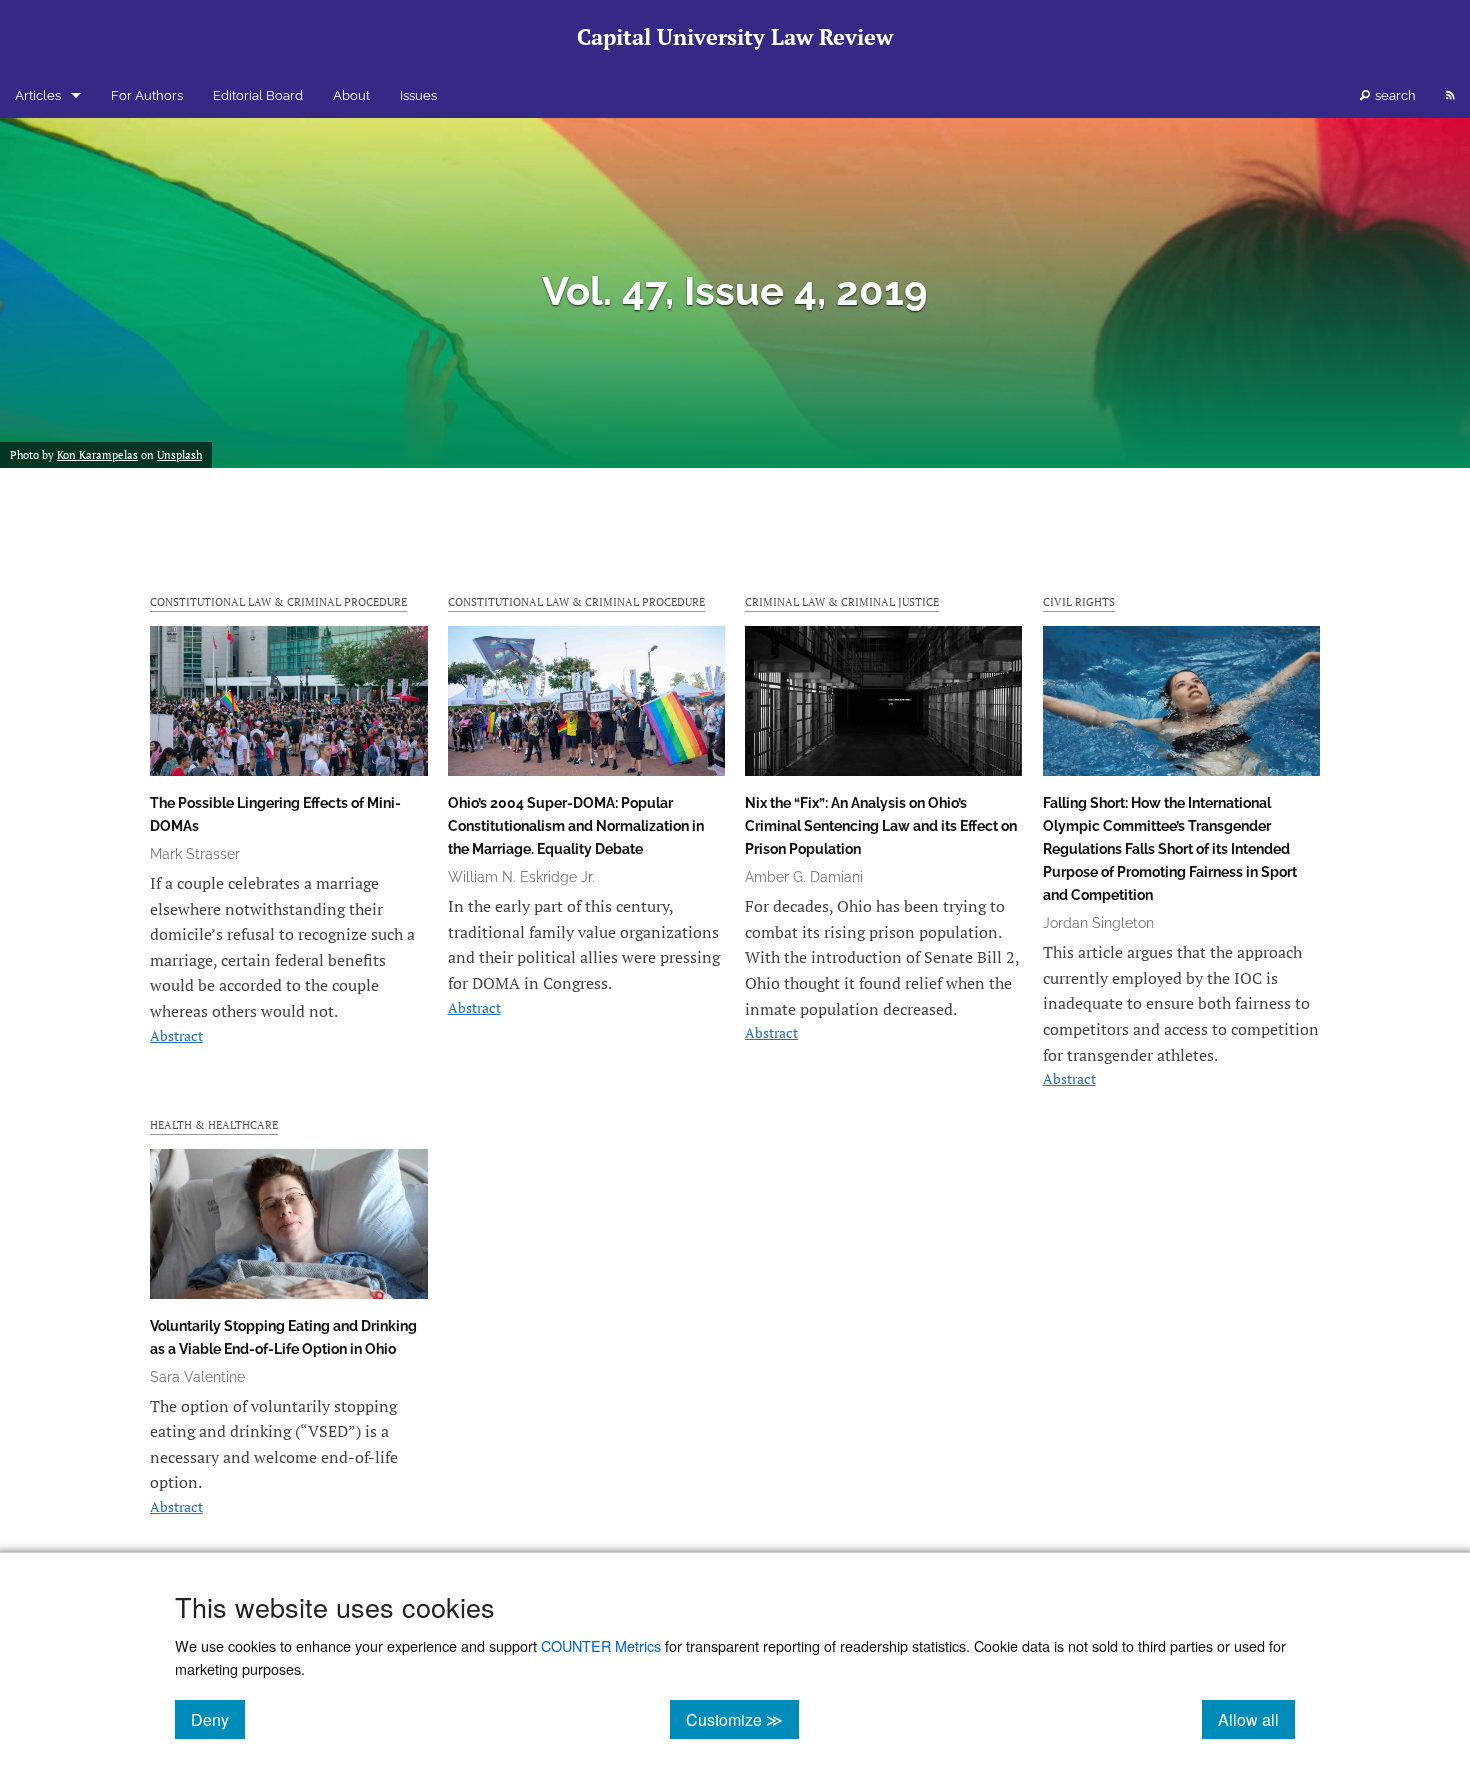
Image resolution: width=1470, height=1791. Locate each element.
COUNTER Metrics (601, 1645)
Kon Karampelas (97, 455)
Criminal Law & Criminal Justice (842, 601)
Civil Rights (1079, 601)
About (351, 95)
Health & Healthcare (214, 1124)
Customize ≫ (742, 1719)
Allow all (1256, 1719)
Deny (218, 1719)
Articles (38, 95)
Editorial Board (258, 95)
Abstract (176, 1035)
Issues (418, 95)
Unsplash (179, 455)
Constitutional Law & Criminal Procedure (278, 601)
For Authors (147, 95)
